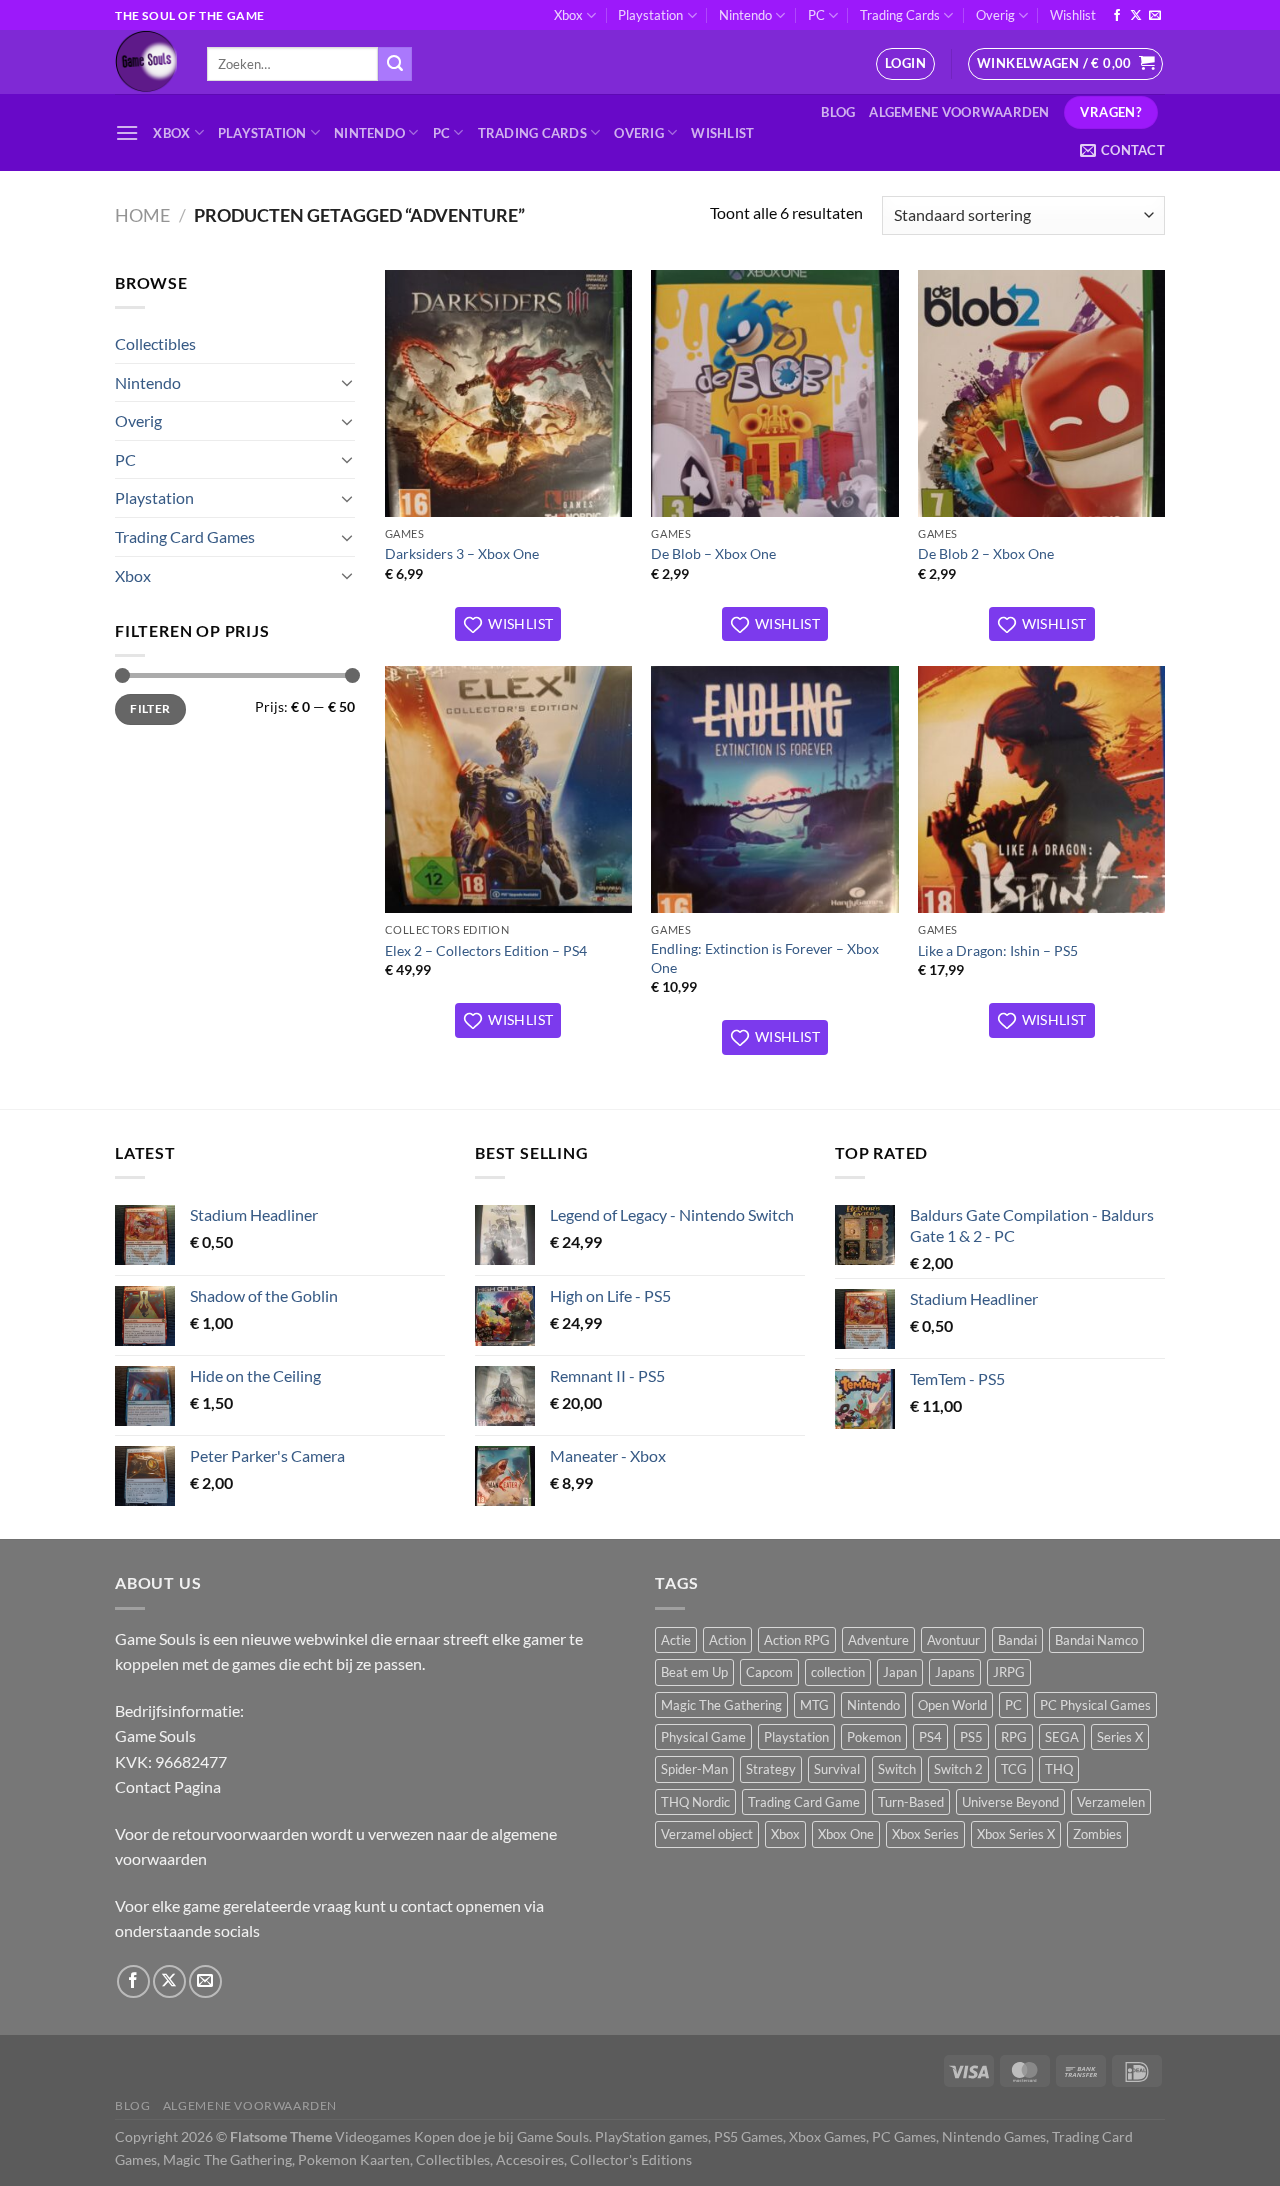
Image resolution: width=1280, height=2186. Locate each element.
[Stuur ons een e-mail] (1155, 16)
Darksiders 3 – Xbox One (462, 553)
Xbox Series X (1016, 1834)
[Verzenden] (395, 64)
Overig (995, 15)
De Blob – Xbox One (713, 553)
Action (727, 1640)
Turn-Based (911, 1802)
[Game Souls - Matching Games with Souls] (146, 62)
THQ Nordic (695, 1802)
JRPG (1009, 1672)
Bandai (1017, 1640)
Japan (900, 1672)
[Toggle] (347, 382)
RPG (1014, 1737)
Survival (837, 1769)
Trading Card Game (804, 1802)
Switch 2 (958, 1769)
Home (142, 215)
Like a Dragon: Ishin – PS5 (998, 950)
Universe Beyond (1010, 1802)
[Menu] (127, 132)
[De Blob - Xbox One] (774, 393)
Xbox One (846, 1834)
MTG (814, 1705)
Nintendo (745, 15)
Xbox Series (925, 1834)
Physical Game (703, 1737)
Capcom (769, 1672)
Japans (955, 1672)
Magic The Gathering (721, 1705)
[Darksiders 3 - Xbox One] (508, 393)
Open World (952, 1705)
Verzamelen (1111, 1802)
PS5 (971, 1737)
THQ (1059, 1769)
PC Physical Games (1095, 1705)
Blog (838, 112)
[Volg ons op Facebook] (1117, 16)
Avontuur (953, 1640)
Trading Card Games (185, 536)
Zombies (1097, 1834)
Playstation (650, 15)
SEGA (1062, 1737)
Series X (1120, 1737)
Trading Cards (900, 15)
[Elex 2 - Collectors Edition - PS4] (508, 789)
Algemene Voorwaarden (959, 112)
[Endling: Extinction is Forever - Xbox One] (774, 789)
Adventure (878, 1640)
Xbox (568, 15)
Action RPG (797, 1640)
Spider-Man (694, 1769)
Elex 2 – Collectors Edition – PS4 (486, 950)
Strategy (771, 1769)
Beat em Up (694, 1672)
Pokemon (874, 1737)
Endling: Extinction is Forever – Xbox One (765, 958)
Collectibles (155, 343)
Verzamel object (707, 1834)
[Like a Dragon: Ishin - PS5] (1041, 789)
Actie (676, 1640)
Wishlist (1073, 15)
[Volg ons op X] (1136, 16)
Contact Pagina (168, 1786)
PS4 (930, 1737)
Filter (150, 708)
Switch (897, 1769)
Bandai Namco (1096, 1640)
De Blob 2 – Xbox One (986, 553)
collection (838, 1672)
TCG (1014, 1769)
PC (816, 15)
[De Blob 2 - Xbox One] (1041, 393)
